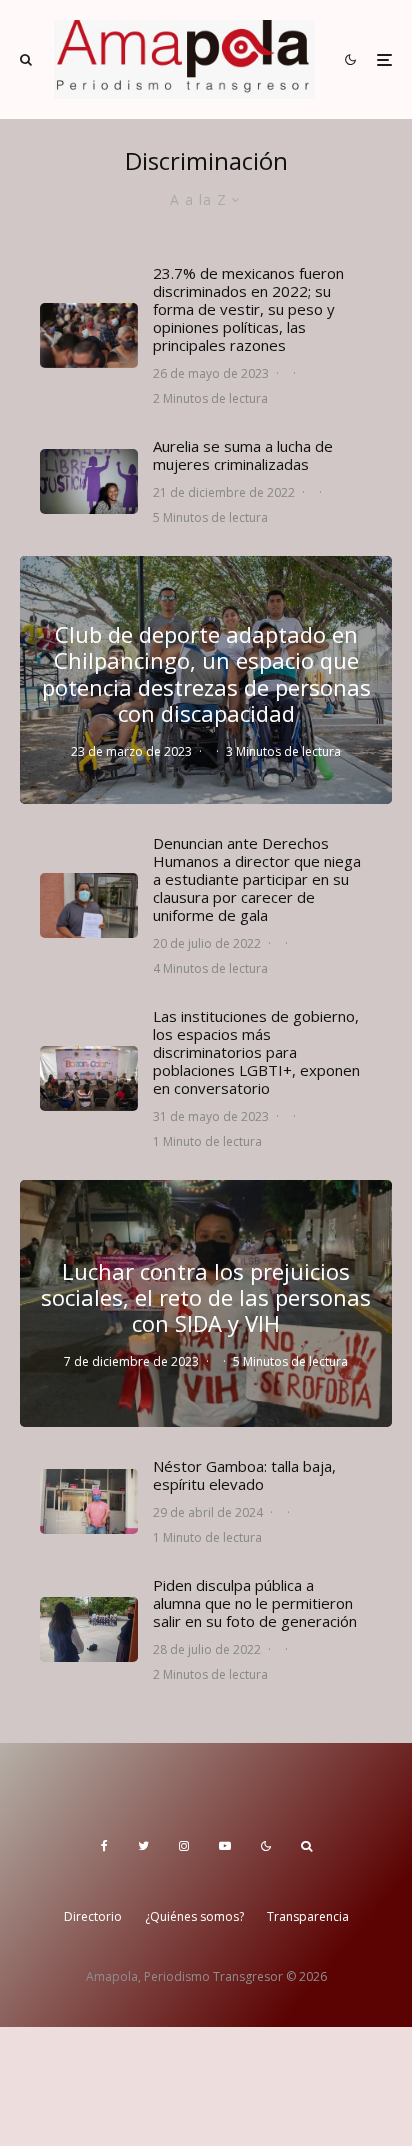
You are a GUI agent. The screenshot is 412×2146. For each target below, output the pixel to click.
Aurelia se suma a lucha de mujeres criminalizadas (243, 455)
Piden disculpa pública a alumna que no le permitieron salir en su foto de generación (255, 1603)
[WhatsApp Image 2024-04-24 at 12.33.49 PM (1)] (89, 1501)
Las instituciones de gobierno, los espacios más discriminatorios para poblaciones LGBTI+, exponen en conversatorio (256, 1052)
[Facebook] (104, 1846)
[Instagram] (184, 1846)
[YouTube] (225, 1846)
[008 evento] (89, 335)
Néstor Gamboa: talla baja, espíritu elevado (244, 1475)
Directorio (93, 1916)
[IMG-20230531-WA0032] (89, 1078)
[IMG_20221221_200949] (89, 481)
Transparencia (308, 1916)
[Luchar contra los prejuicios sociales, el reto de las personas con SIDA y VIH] (206, 1304)
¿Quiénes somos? (194, 1916)
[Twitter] (143, 1846)
